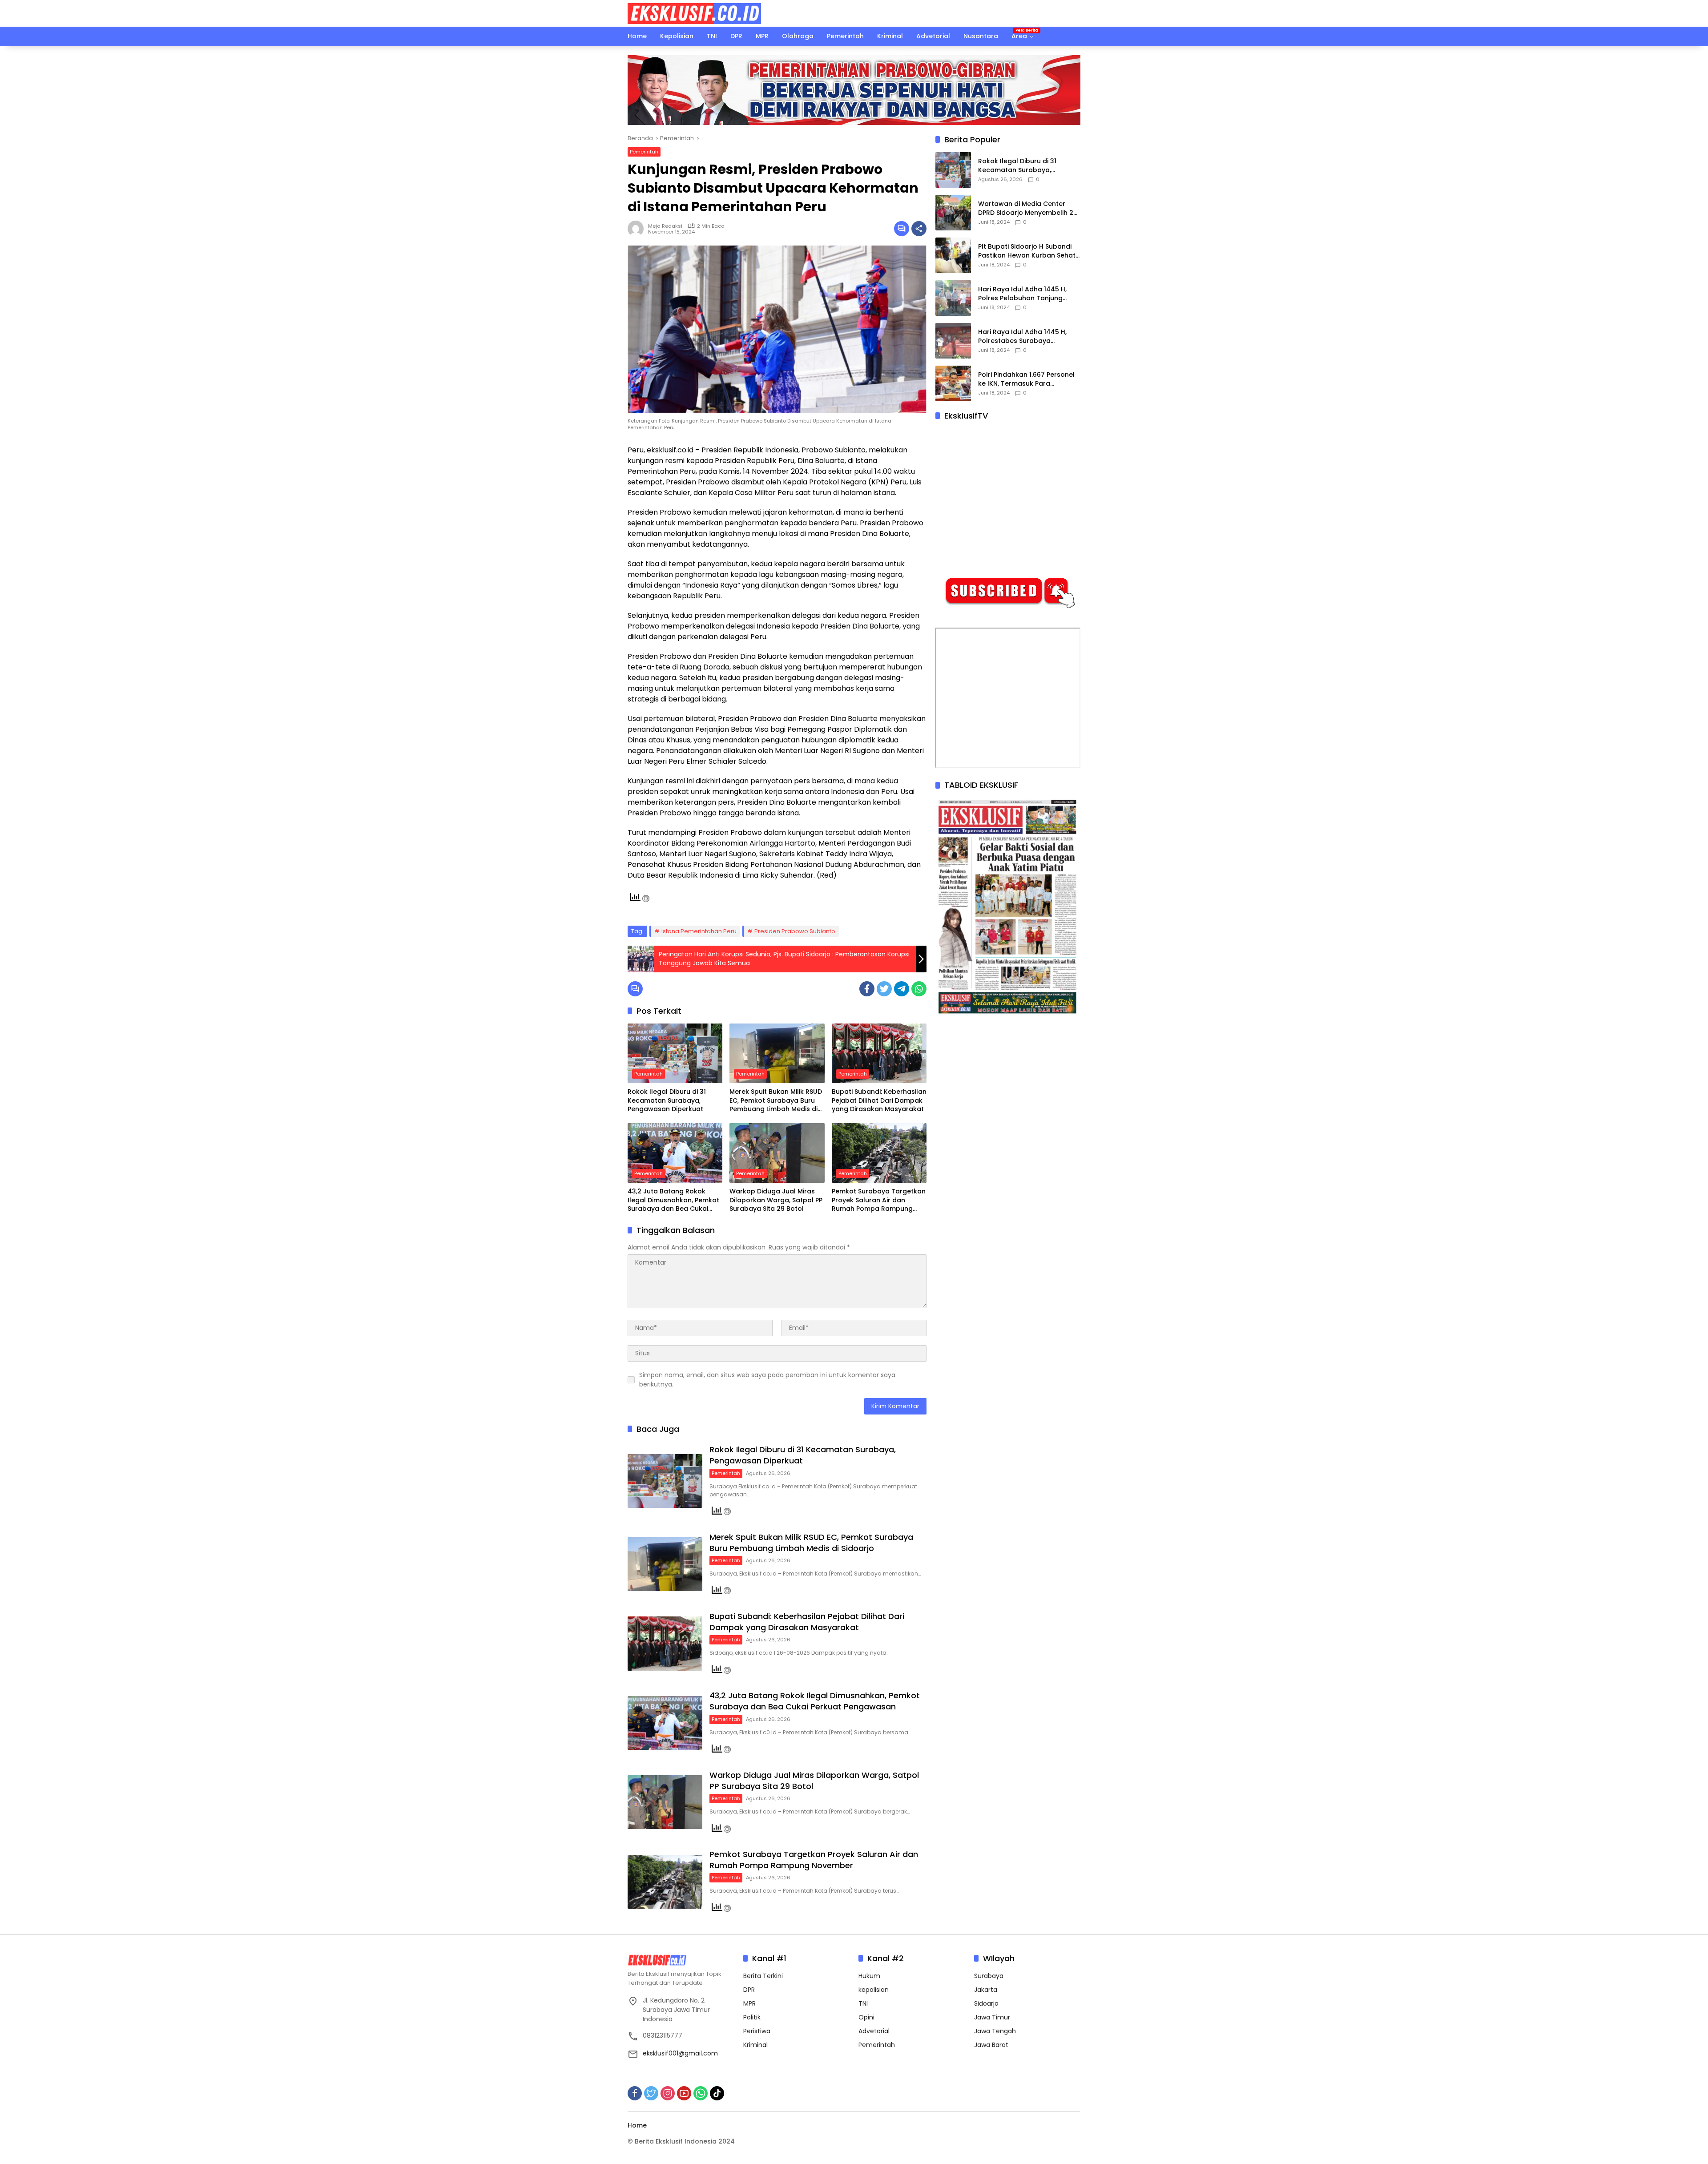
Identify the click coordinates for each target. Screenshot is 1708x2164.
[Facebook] (867, 989)
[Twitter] (884, 989)
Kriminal (755, 2045)
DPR (749, 1990)
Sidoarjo (986, 2003)
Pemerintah (644, 152)
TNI (863, 2003)
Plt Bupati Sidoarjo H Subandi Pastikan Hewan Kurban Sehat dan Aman (1027, 252)
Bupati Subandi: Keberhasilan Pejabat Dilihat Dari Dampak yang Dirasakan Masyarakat (879, 1100)
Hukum (869, 1976)
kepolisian (874, 1990)
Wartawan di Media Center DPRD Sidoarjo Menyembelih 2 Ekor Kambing (1026, 209)
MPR (749, 2003)
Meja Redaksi (665, 226)
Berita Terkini (763, 1976)
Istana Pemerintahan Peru (699, 931)
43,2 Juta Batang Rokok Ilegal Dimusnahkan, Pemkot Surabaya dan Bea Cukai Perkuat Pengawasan (673, 1200)
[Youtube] (684, 2093)
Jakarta (986, 1990)
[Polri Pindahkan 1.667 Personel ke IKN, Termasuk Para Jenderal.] (953, 383)
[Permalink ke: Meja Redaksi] (638, 229)
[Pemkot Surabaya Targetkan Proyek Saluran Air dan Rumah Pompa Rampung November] (879, 1153)
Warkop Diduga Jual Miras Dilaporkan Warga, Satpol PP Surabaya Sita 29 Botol (776, 1200)
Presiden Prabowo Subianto (795, 931)
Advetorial (874, 2031)
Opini (866, 2017)
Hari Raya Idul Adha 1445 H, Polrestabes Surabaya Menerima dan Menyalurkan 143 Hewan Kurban (1023, 337)
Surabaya (989, 1976)
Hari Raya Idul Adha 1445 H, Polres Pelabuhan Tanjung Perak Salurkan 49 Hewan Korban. (1022, 294)
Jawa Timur (992, 2017)
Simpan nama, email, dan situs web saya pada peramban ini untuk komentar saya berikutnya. (767, 1380)
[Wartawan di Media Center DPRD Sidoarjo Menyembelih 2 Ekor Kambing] (953, 213)
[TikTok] (717, 2093)
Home (637, 2125)
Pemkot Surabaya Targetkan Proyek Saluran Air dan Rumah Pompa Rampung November (879, 1200)
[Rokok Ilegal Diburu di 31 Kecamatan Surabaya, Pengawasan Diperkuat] (675, 1053)
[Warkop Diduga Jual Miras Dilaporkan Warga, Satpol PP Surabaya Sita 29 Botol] (777, 1153)
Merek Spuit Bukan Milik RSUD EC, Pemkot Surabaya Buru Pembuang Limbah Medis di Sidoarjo (776, 1101)
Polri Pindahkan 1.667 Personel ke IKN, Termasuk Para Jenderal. (1026, 380)
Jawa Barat (991, 2045)
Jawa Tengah (995, 2031)
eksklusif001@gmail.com (680, 2053)
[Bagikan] (919, 229)
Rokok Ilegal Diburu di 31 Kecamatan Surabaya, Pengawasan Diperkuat (667, 1100)
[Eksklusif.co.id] (694, 13)
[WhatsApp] (919, 989)
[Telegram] (902, 989)
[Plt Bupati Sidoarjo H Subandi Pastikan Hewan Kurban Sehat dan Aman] (953, 255)
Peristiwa (757, 2031)
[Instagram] (668, 2093)
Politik (752, 2017)
